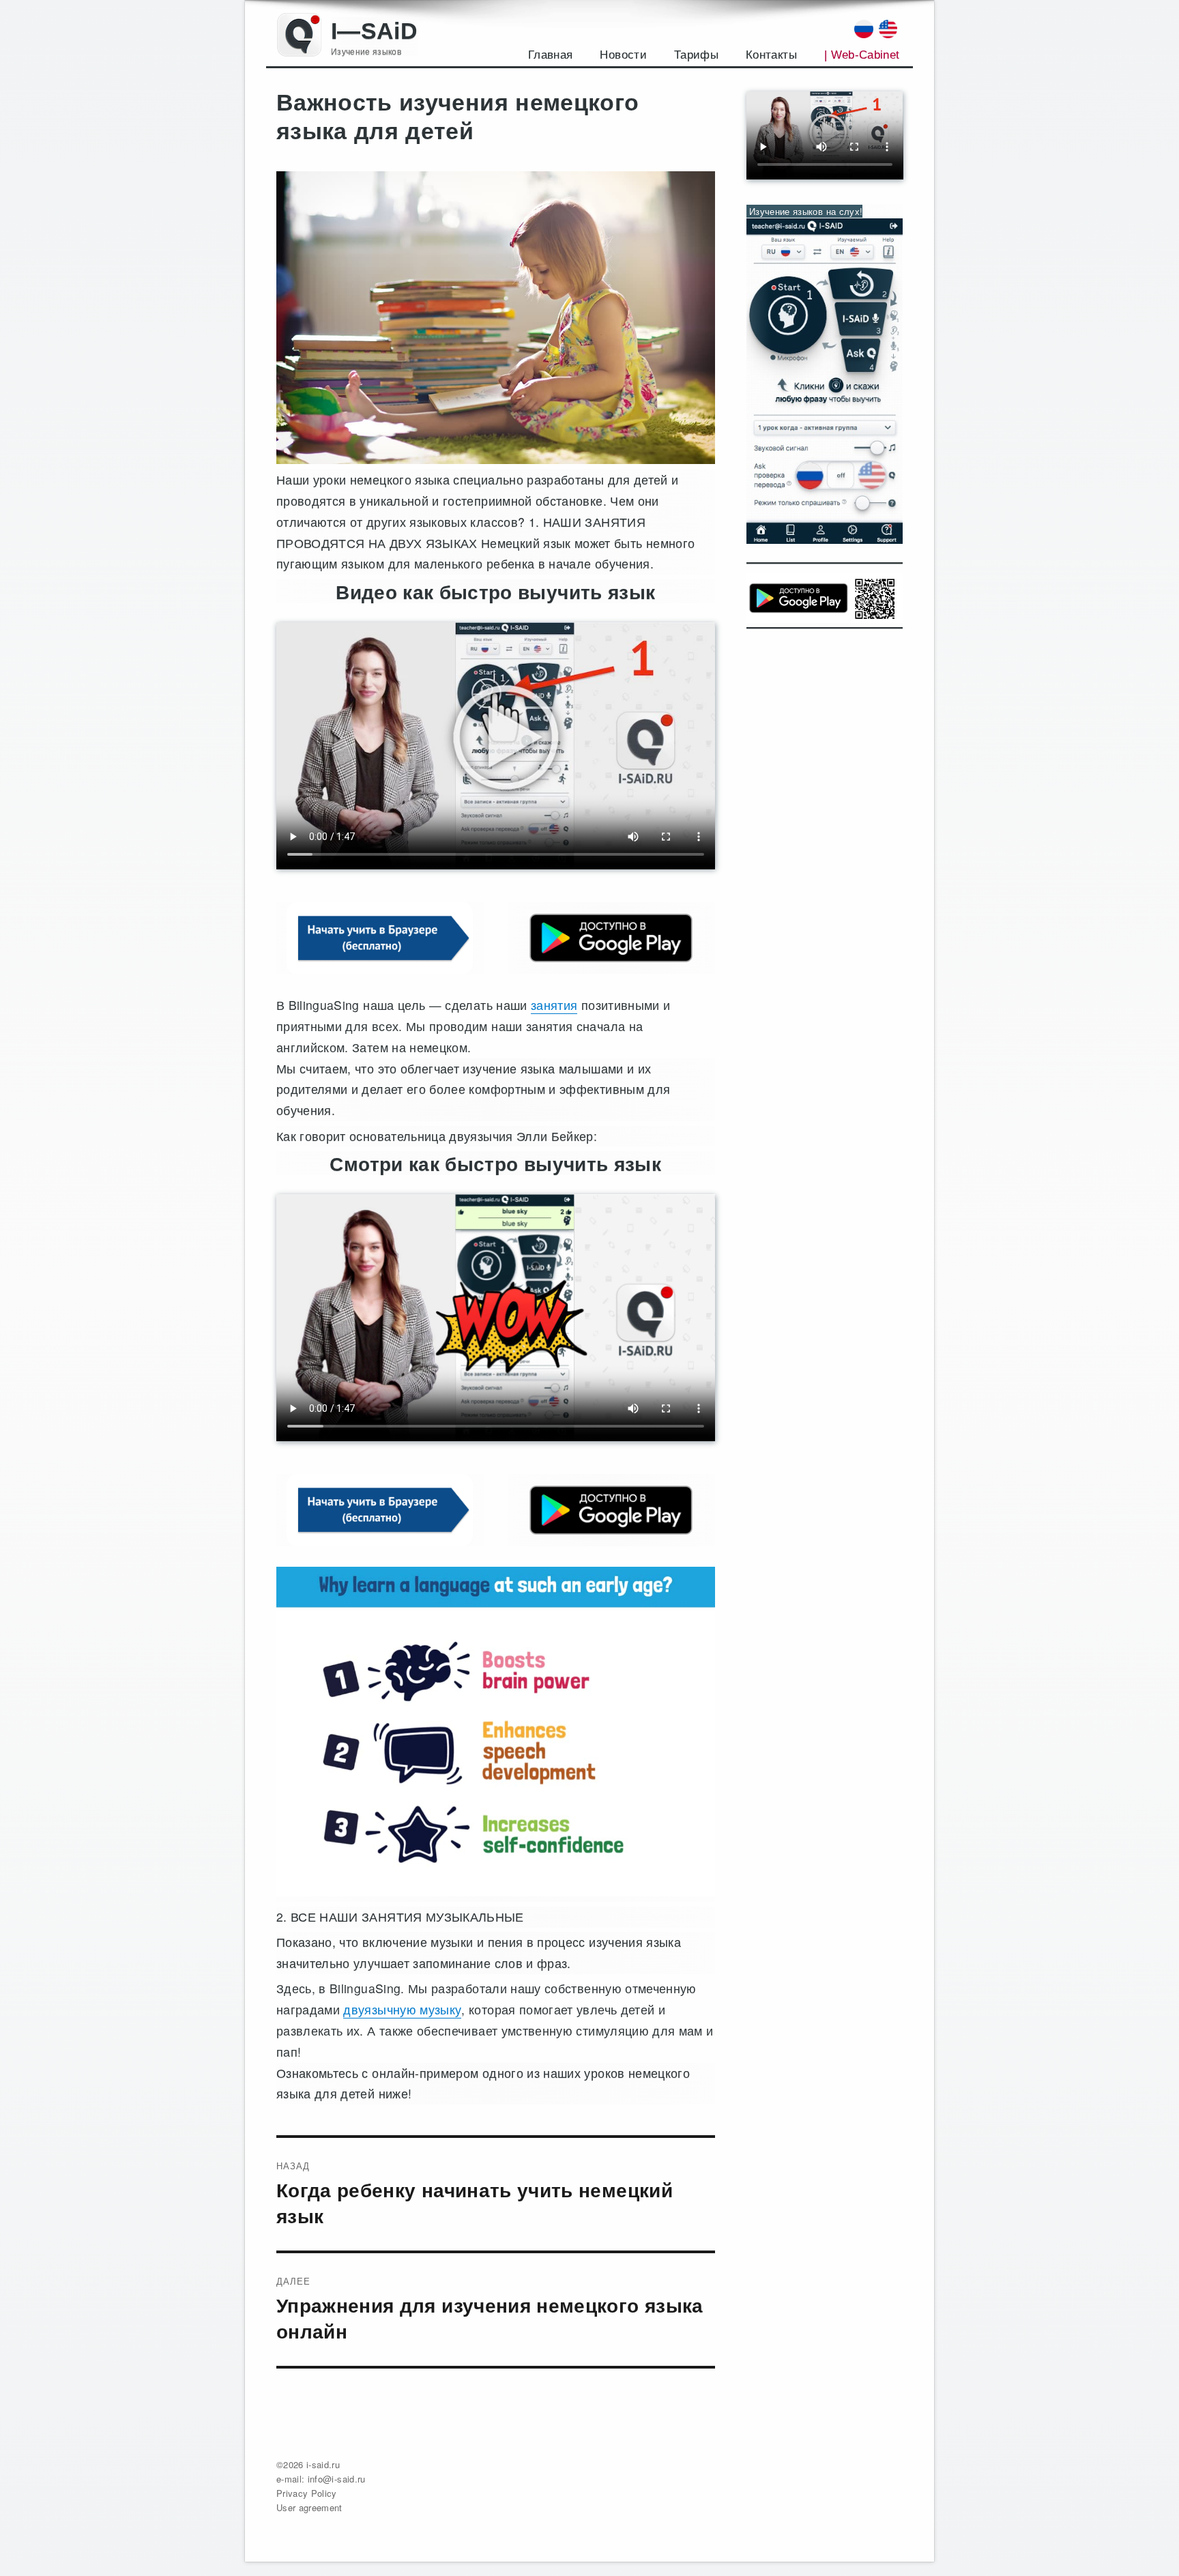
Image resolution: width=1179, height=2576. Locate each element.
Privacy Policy (307, 2493)
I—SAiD (374, 31)
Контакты (771, 55)
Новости (623, 55)
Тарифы (696, 55)
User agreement (309, 2507)
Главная (550, 55)
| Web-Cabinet (862, 55)
